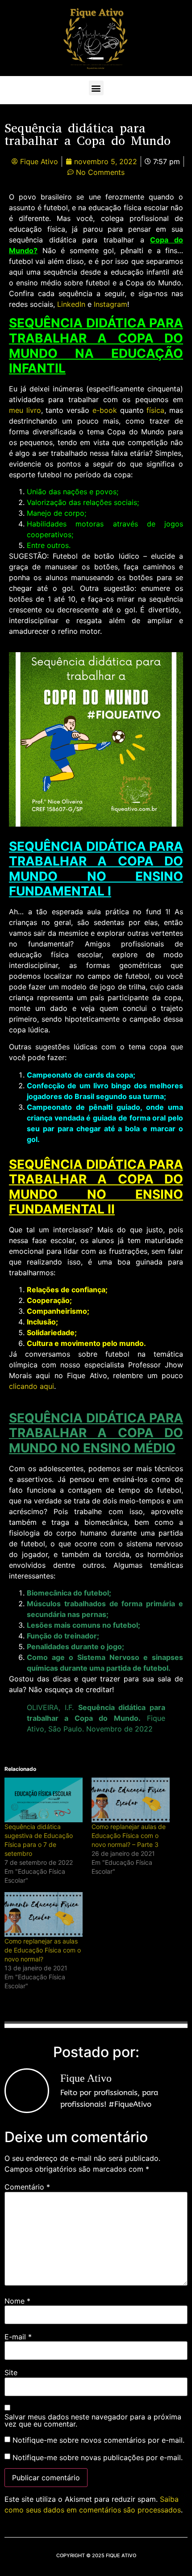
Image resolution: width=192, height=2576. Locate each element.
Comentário (27, 2187)
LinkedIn (71, 304)
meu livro (25, 410)
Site (11, 2372)
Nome (17, 2301)
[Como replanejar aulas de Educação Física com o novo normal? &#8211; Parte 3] (131, 1800)
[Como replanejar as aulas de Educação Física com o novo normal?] (44, 1914)
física (154, 410)
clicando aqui (31, 1386)
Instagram (111, 304)
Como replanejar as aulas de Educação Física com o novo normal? (43, 1950)
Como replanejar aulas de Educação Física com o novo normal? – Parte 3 (129, 1835)
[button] (96, 88)
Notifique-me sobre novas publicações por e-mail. (98, 2457)
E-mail (18, 2337)
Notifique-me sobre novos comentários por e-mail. (98, 2440)
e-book (103, 410)
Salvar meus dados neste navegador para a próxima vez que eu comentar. (93, 2420)
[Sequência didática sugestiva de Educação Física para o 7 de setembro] (44, 1800)
